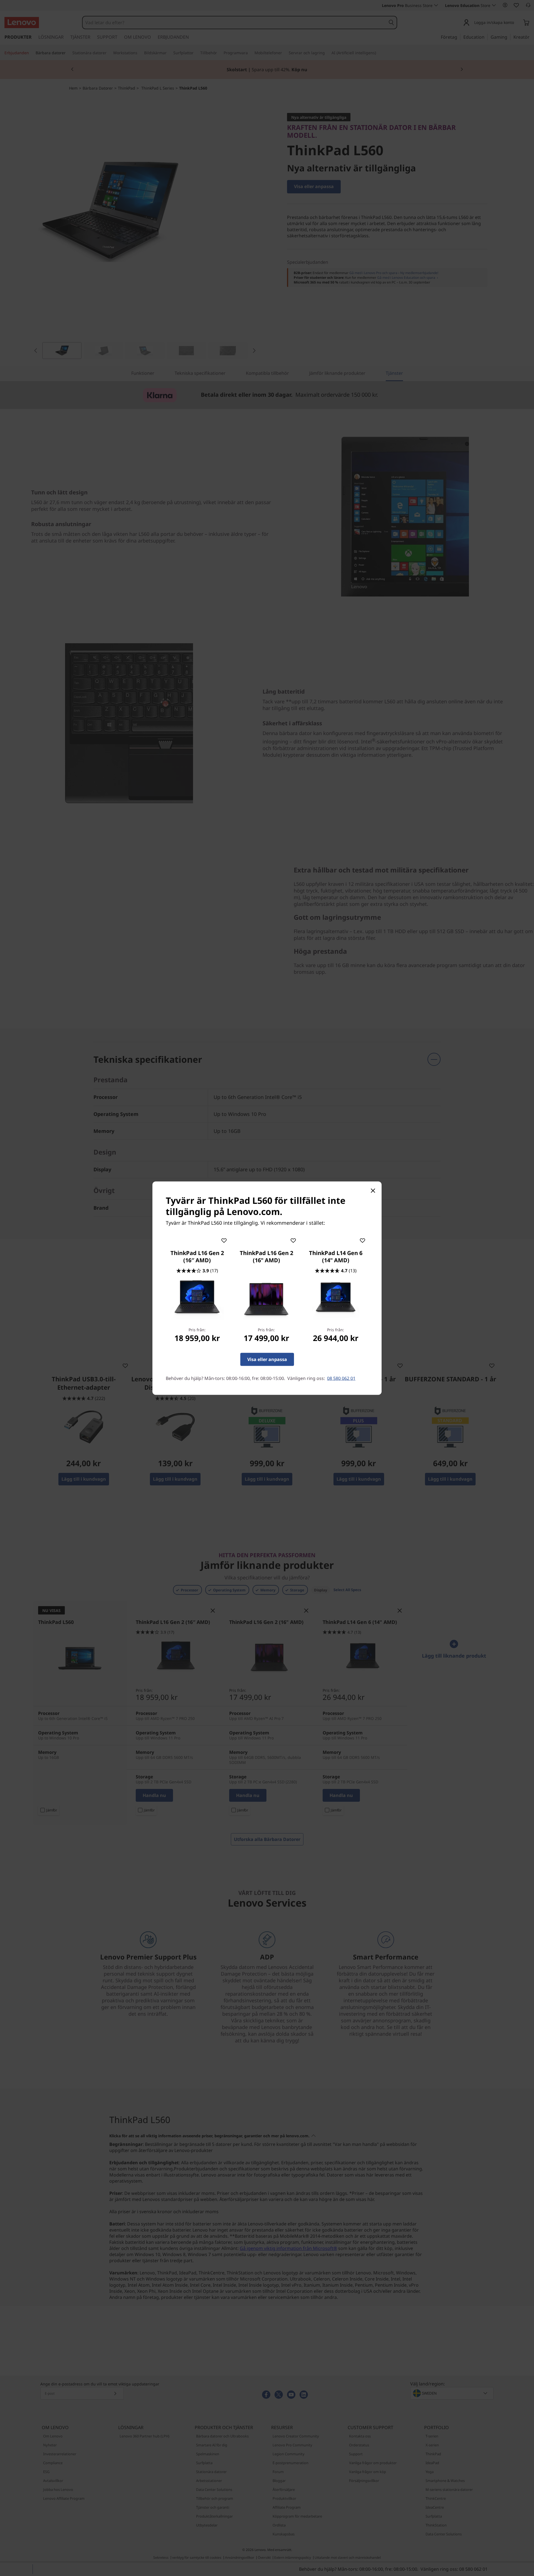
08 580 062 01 (341, 1378)
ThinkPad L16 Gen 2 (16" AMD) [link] (266, 1256)
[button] (224, 1239)
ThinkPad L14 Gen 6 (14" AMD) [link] (336, 1256)
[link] (197, 1299)
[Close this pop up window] (373, 1190)
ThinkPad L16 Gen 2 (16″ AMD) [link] (197, 1256)
